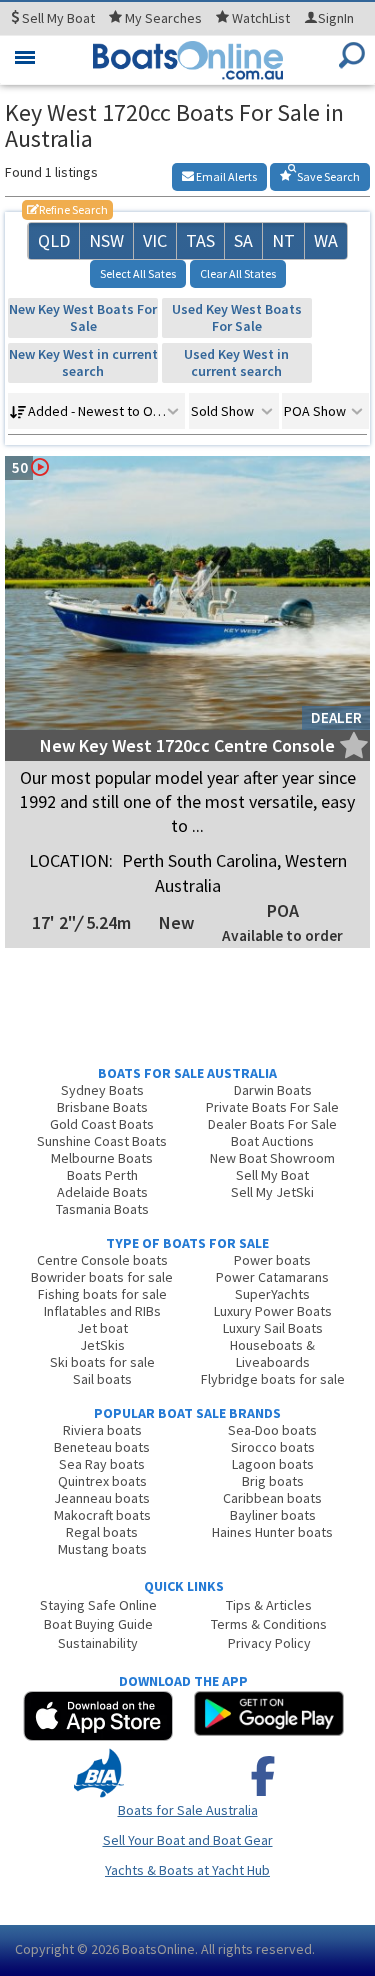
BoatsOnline (158, 1949)
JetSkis (102, 1345)
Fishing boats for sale (102, 1294)
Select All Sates (138, 273)
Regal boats (102, 1532)
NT (283, 240)
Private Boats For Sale (272, 1107)
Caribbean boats (272, 1498)
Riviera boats (102, 1430)
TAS (200, 240)
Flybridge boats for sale (273, 1379)
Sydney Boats (102, 1090)
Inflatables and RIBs (102, 1311)
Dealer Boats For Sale (272, 1124)
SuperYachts (272, 1294)
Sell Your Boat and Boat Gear (188, 1840)
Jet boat (102, 1328)
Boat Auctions (272, 1141)
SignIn (336, 18)
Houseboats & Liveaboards (272, 1353)
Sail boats (102, 1379)
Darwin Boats (273, 1090)
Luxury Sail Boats (273, 1328)
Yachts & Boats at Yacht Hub (187, 1870)
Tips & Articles (269, 1605)
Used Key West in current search (236, 362)
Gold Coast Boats (102, 1124)
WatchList (261, 18)
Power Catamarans (272, 1277)
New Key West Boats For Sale (83, 317)
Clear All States (238, 273)
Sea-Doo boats (272, 1430)
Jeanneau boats (102, 1498)
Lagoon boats (273, 1464)
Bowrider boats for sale (102, 1277)
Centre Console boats (102, 1260)
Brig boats (273, 1481)
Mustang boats (102, 1549)
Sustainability (98, 1643)
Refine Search (67, 209)
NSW (106, 240)
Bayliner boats (273, 1515)
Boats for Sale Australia (188, 1810)
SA (243, 240)
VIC (155, 240)
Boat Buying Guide (98, 1624)
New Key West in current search (83, 362)
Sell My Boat (272, 1175)
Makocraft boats (102, 1515)
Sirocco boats (273, 1447)
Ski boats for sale (102, 1362)
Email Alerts (225, 176)
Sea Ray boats (102, 1464)
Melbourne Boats (102, 1158)
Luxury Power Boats (273, 1311)
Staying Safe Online (98, 1605)
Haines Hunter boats (272, 1532)
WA (326, 240)
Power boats (272, 1260)
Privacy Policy (269, 1643)
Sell (57, 18)
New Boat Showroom (272, 1158)
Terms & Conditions (269, 1624)
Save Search (327, 176)
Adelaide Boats (102, 1192)
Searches (163, 18)
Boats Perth (102, 1175)
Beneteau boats (102, 1447)
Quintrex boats (102, 1481)
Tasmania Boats (102, 1209)
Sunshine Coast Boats (102, 1141)
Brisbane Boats (102, 1107)
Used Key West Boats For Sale (237, 317)
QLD (54, 240)
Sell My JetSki (272, 1192)
